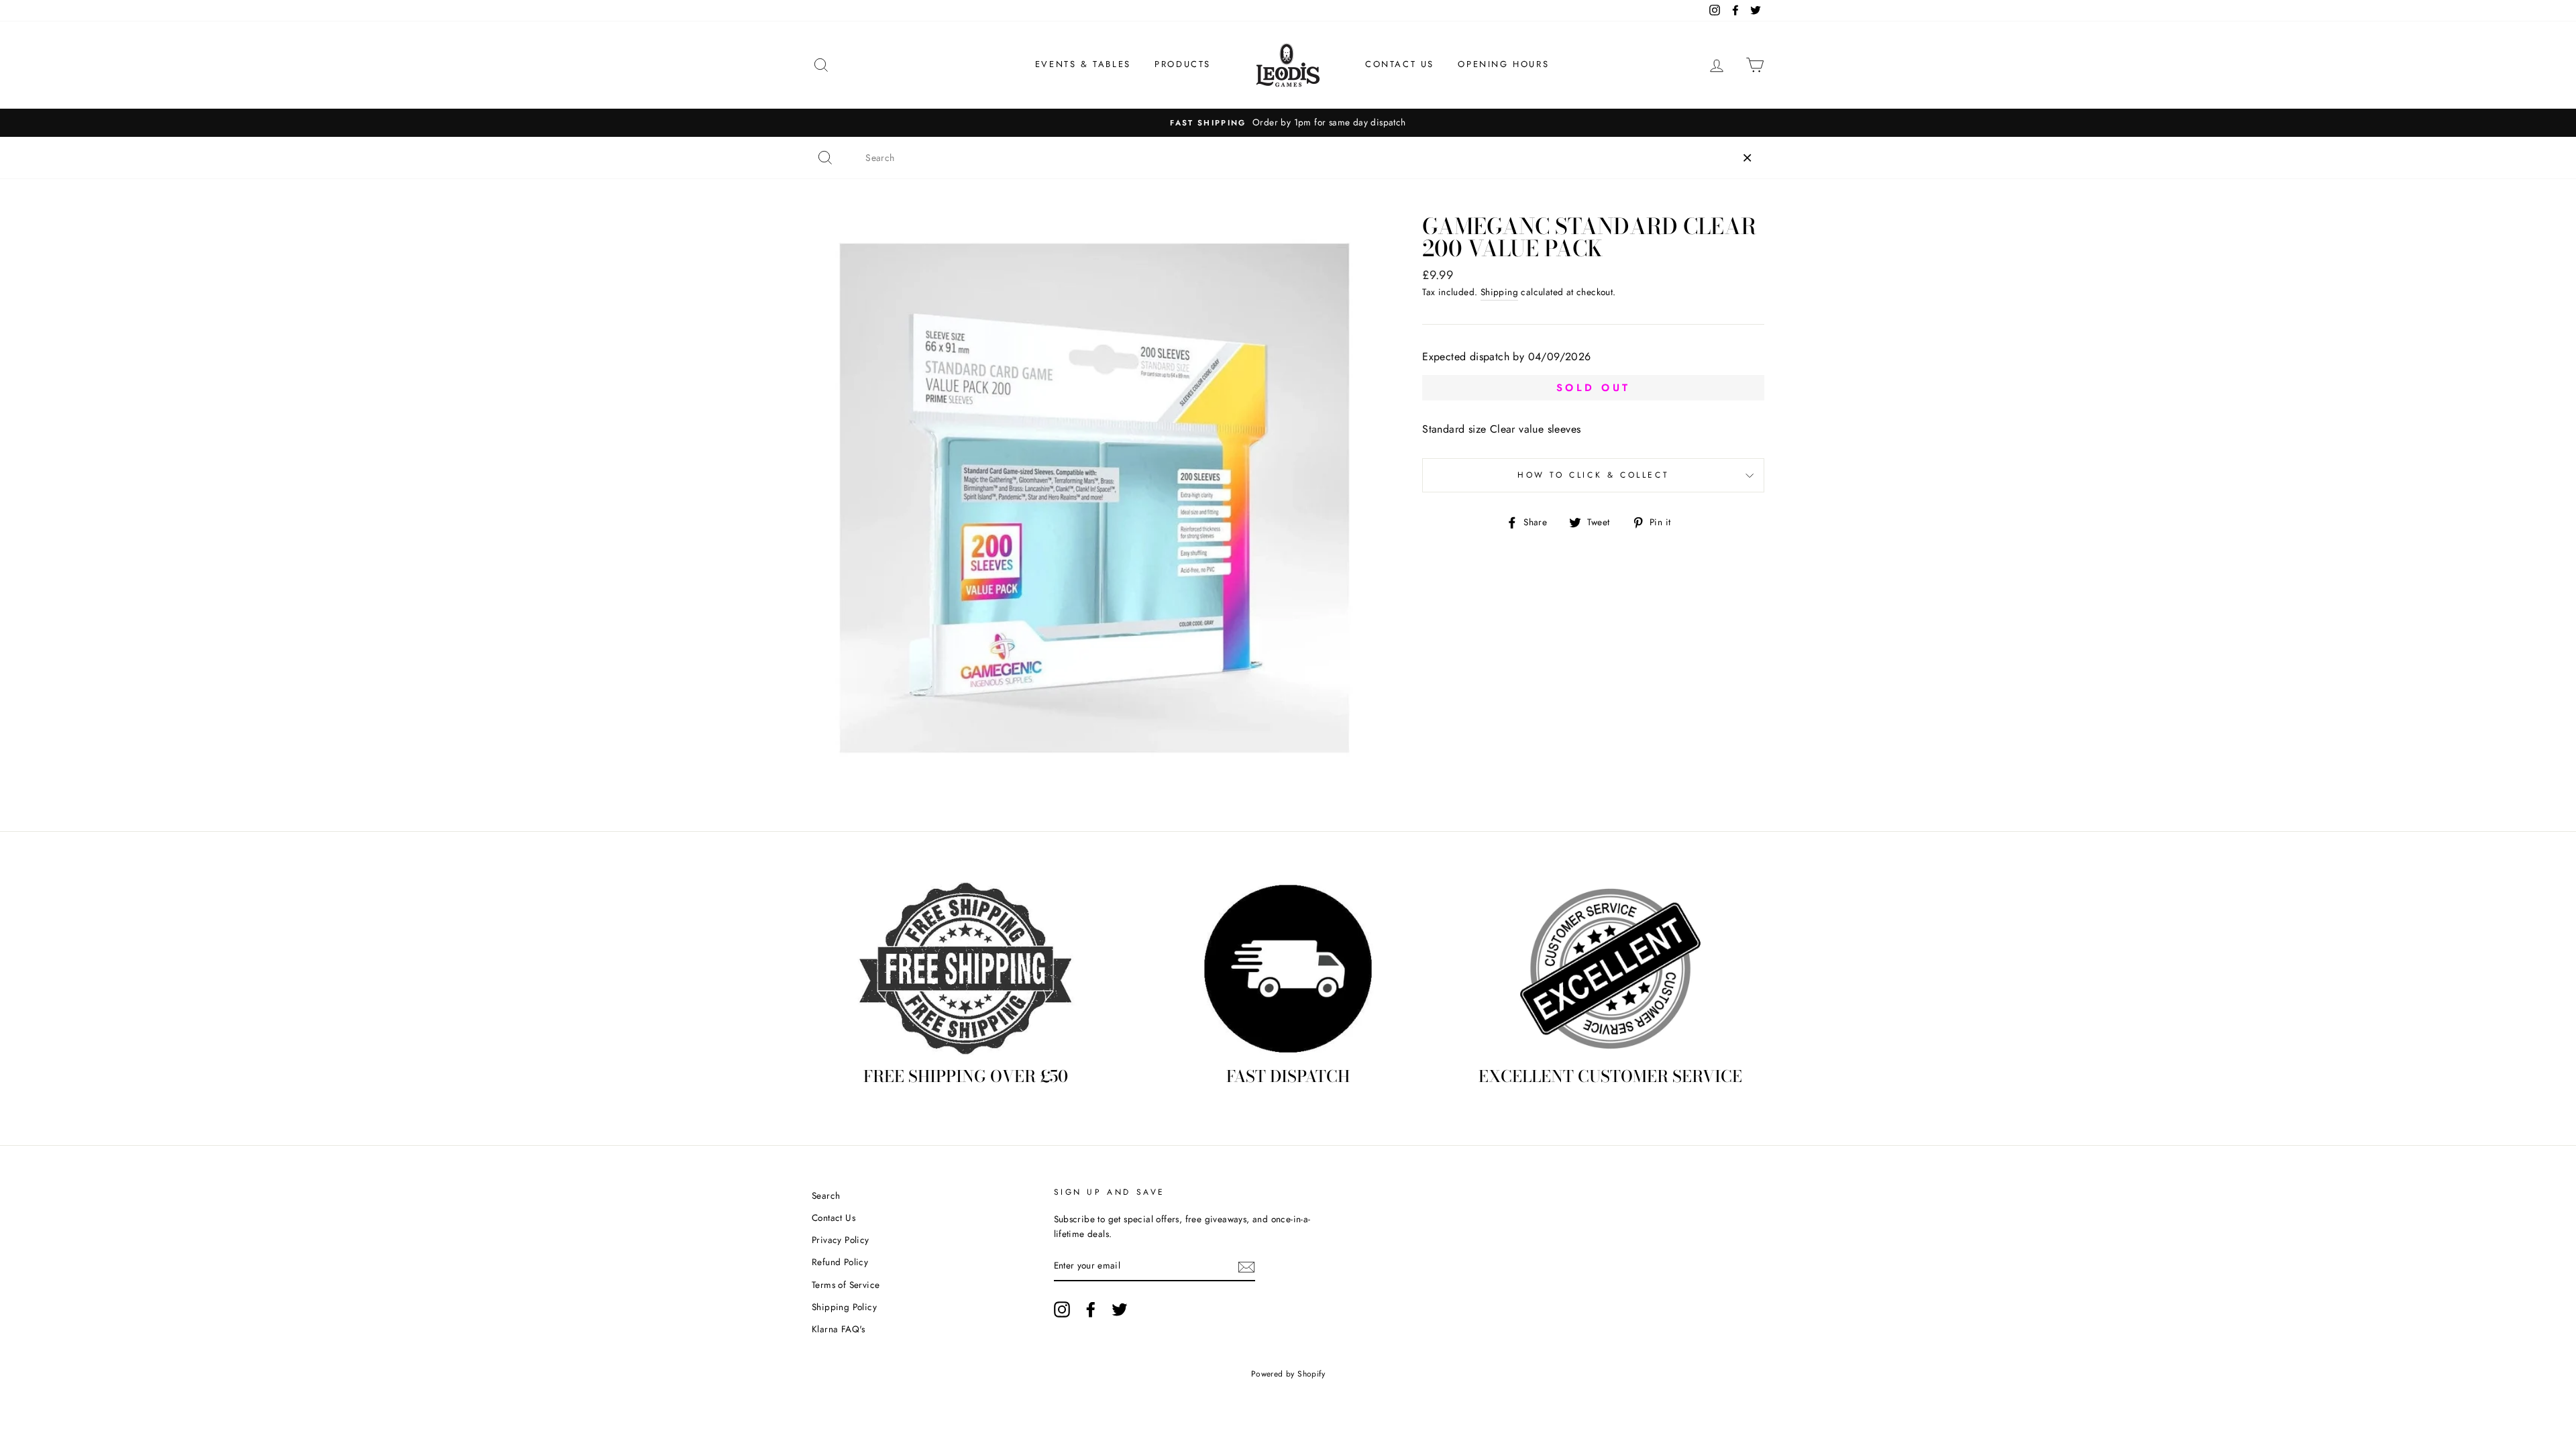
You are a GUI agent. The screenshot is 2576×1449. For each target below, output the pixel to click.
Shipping (1499, 292)
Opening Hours (1503, 64)
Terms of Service (846, 1285)
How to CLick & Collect (1593, 475)
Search (826, 1195)
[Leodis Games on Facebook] (1091, 1309)
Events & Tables (1083, 64)
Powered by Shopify (1288, 1374)
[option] (1288, 123)
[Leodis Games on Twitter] (1120, 1309)
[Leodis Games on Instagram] (1062, 1309)
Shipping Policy (844, 1307)
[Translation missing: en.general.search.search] (825, 158)
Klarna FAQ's (839, 1329)
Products (1183, 64)
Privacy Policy (841, 1240)
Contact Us (1400, 64)
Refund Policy (840, 1262)
